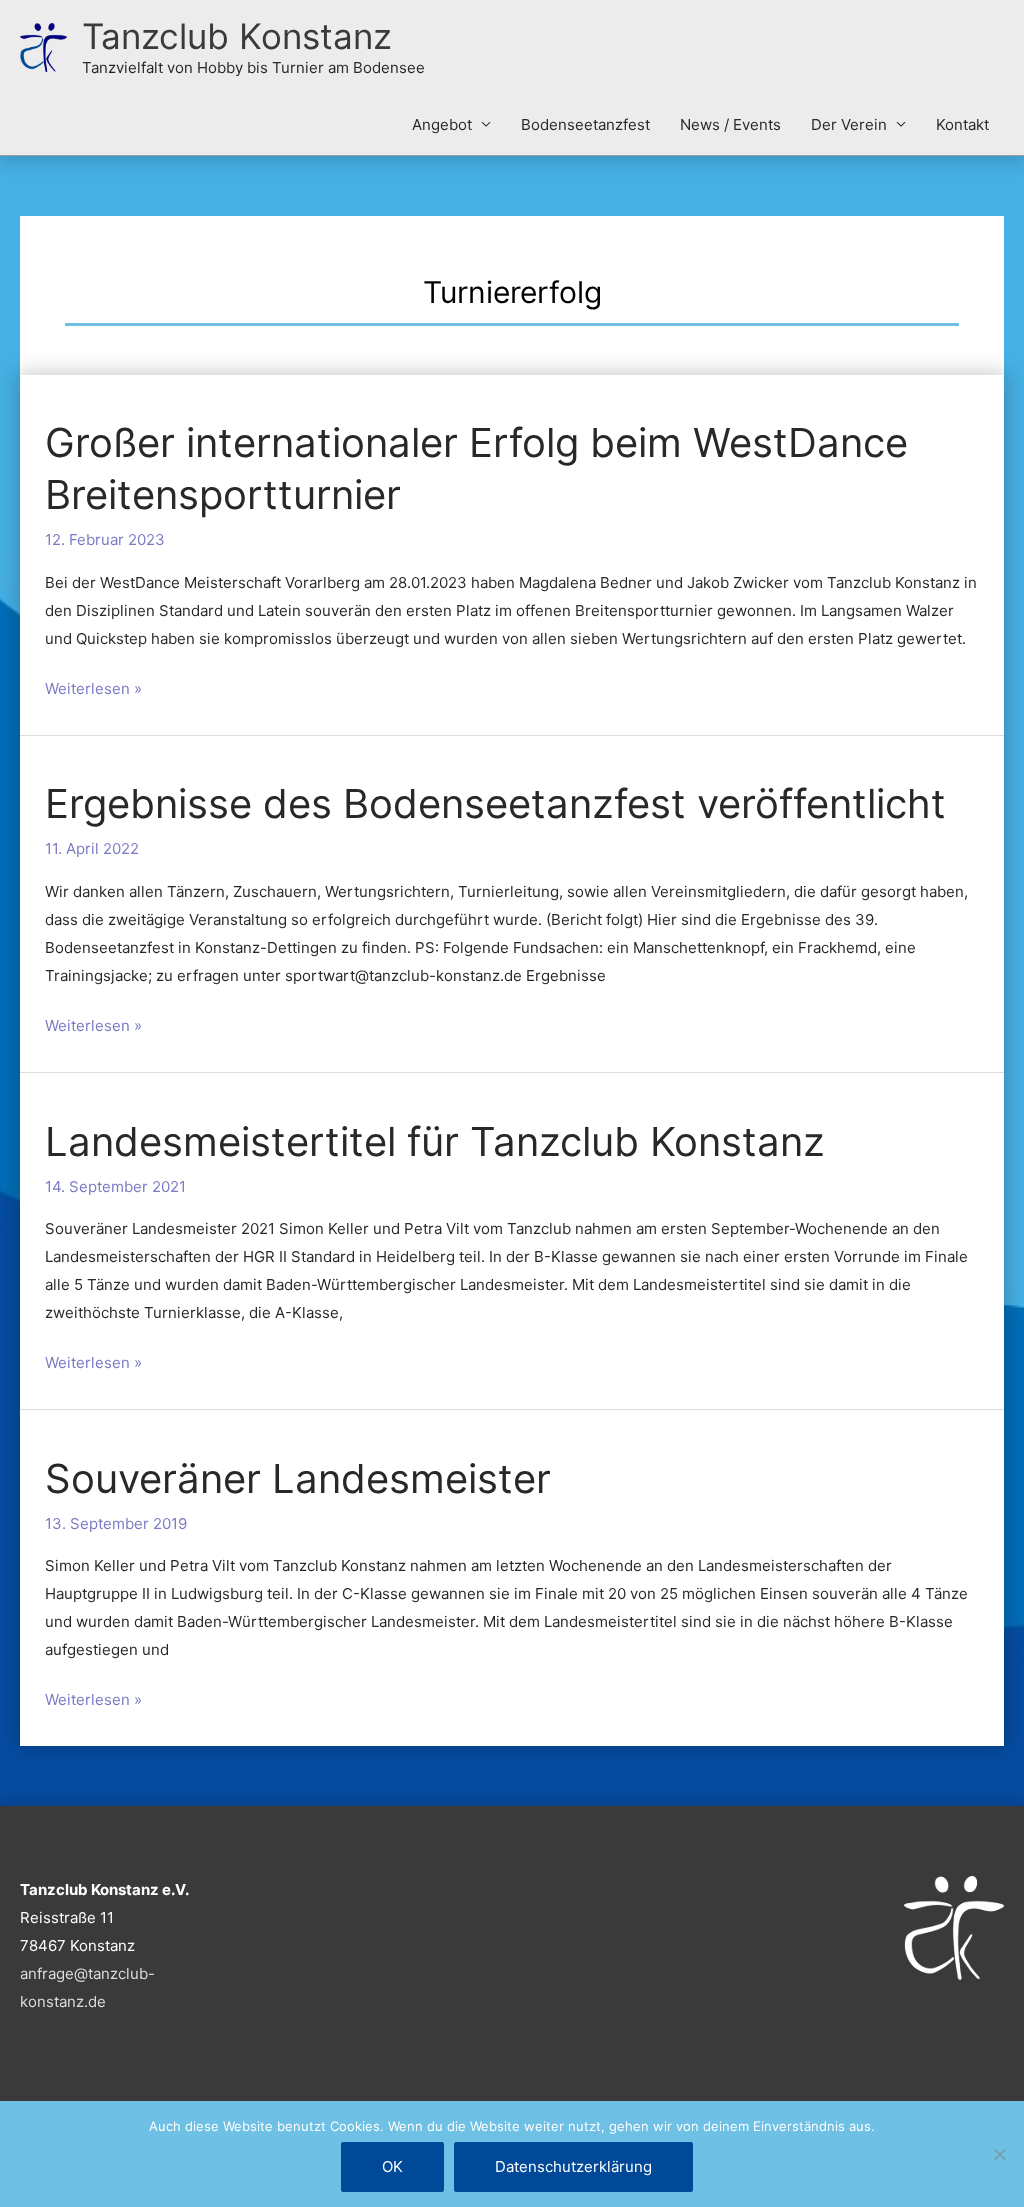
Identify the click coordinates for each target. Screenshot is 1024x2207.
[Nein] (999, 2154)
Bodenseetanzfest (585, 124)
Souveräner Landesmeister (298, 1478)
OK (392, 2166)
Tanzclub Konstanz (237, 36)
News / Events (730, 124)
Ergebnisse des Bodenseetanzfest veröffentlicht (495, 803)
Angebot (442, 124)
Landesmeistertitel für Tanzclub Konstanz (435, 1141)
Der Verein (849, 124)
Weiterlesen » (93, 686)
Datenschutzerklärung (573, 2166)
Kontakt (962, 124)
